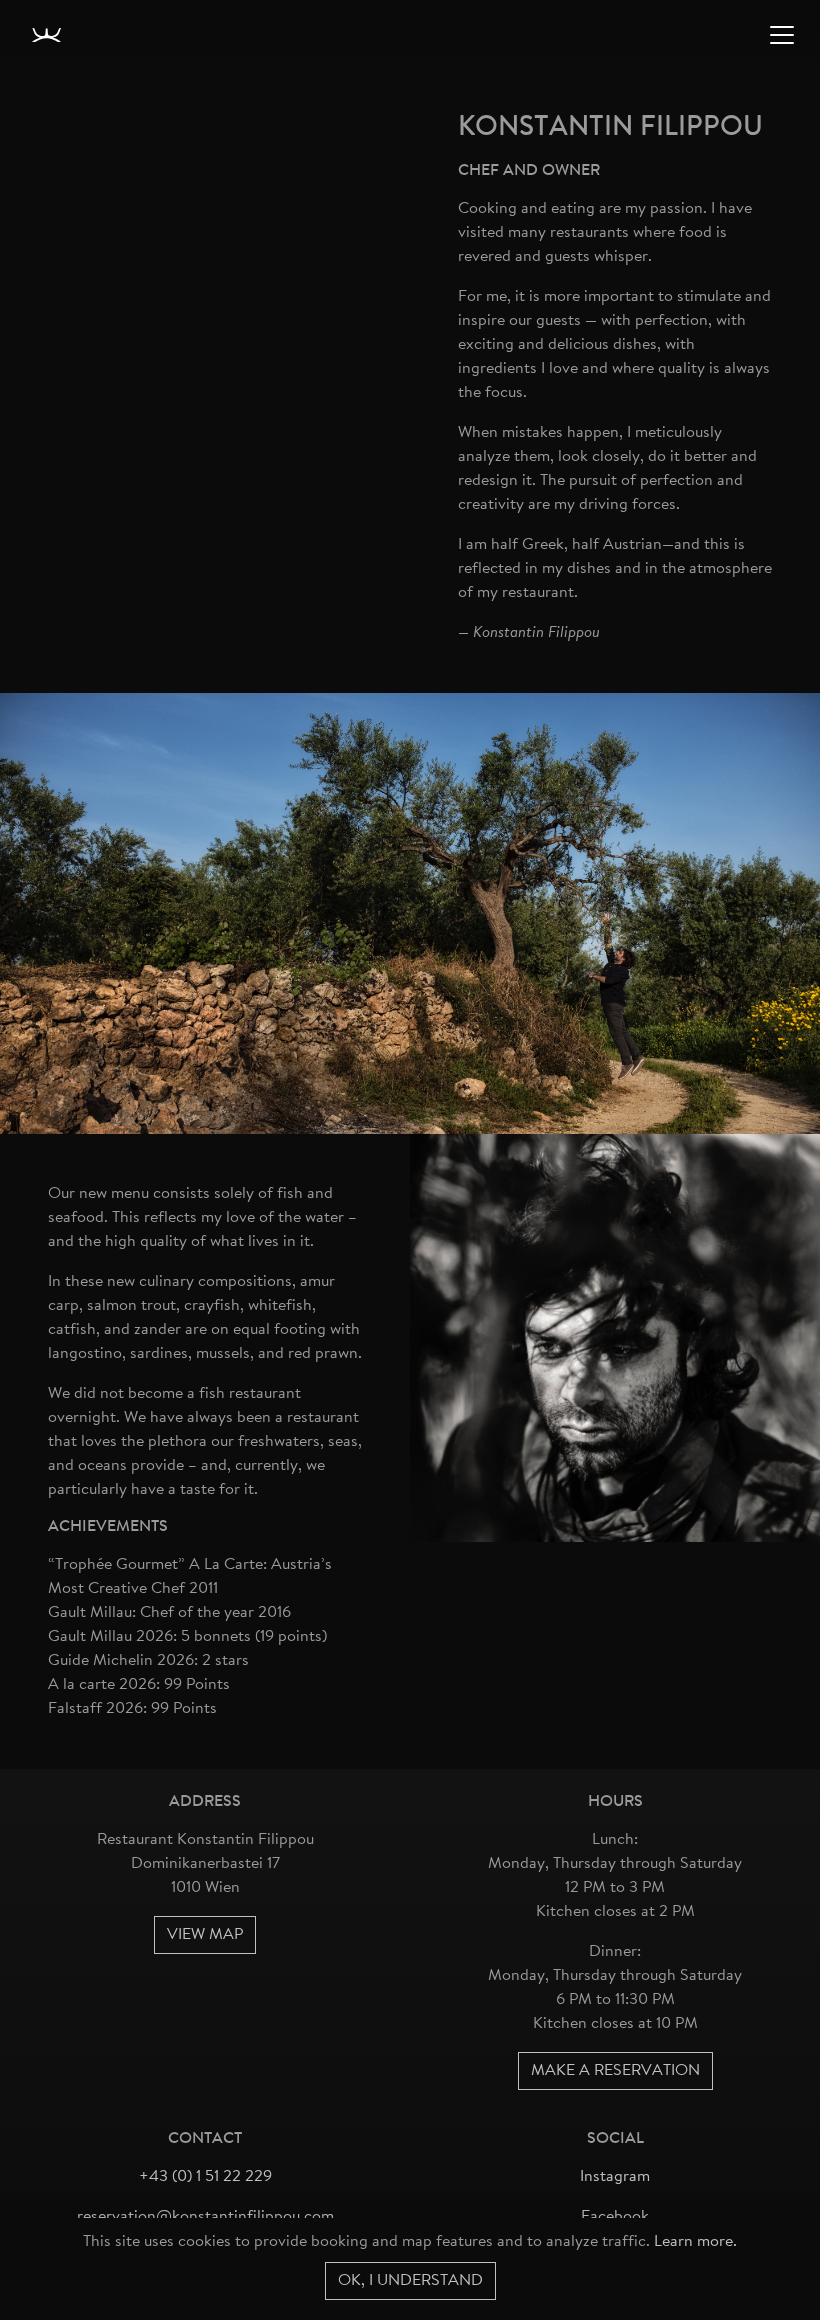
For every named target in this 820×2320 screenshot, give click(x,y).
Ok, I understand (410, 2281)
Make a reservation (615, 2071)
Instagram (615, 2177)
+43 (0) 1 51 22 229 (205, 2177)
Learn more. (695, 2242)
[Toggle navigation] (782, 35)
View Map (205, 1935)
